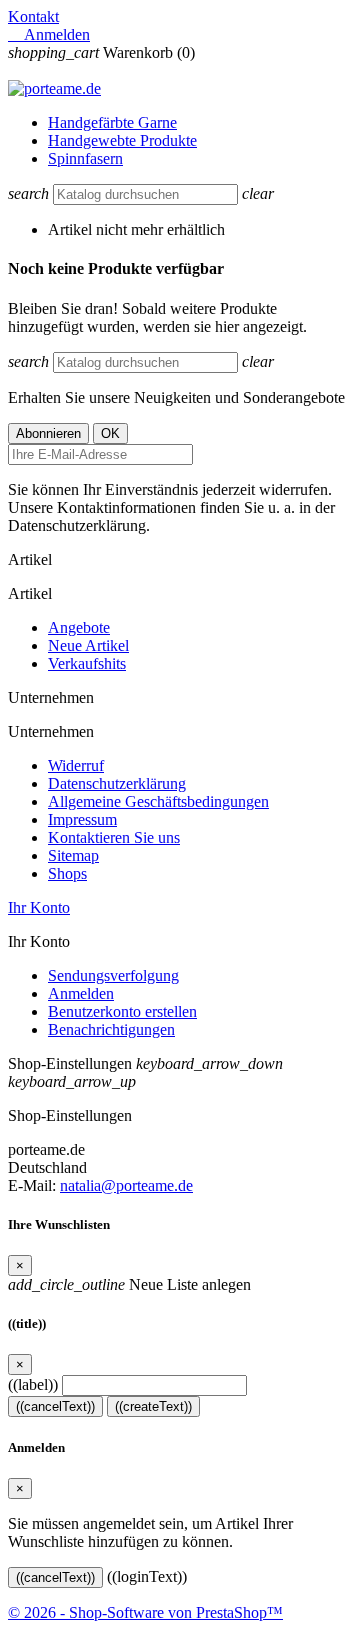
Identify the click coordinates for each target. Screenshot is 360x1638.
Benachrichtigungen (111, 1029)
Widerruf (76, 765)
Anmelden (81, 993)
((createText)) (153, 1406)
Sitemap (73, 855)
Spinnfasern (85, 158)
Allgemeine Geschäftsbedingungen (158, 801)
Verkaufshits (87, 663)
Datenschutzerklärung (117, 783)
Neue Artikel (88, 645)
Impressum (82, 819)
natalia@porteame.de (126, 1185)
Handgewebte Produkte (122, 140)
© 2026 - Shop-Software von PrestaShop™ (145, 1612)
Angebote (79, 627)
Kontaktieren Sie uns (114, 837)
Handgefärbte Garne (112, 122)
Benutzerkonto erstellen (122, 1011)
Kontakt (33, 16)
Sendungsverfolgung (113, 975)
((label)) (33, 1384)
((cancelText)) (55, 1406)
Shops (67, 873)
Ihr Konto (39, 907)
